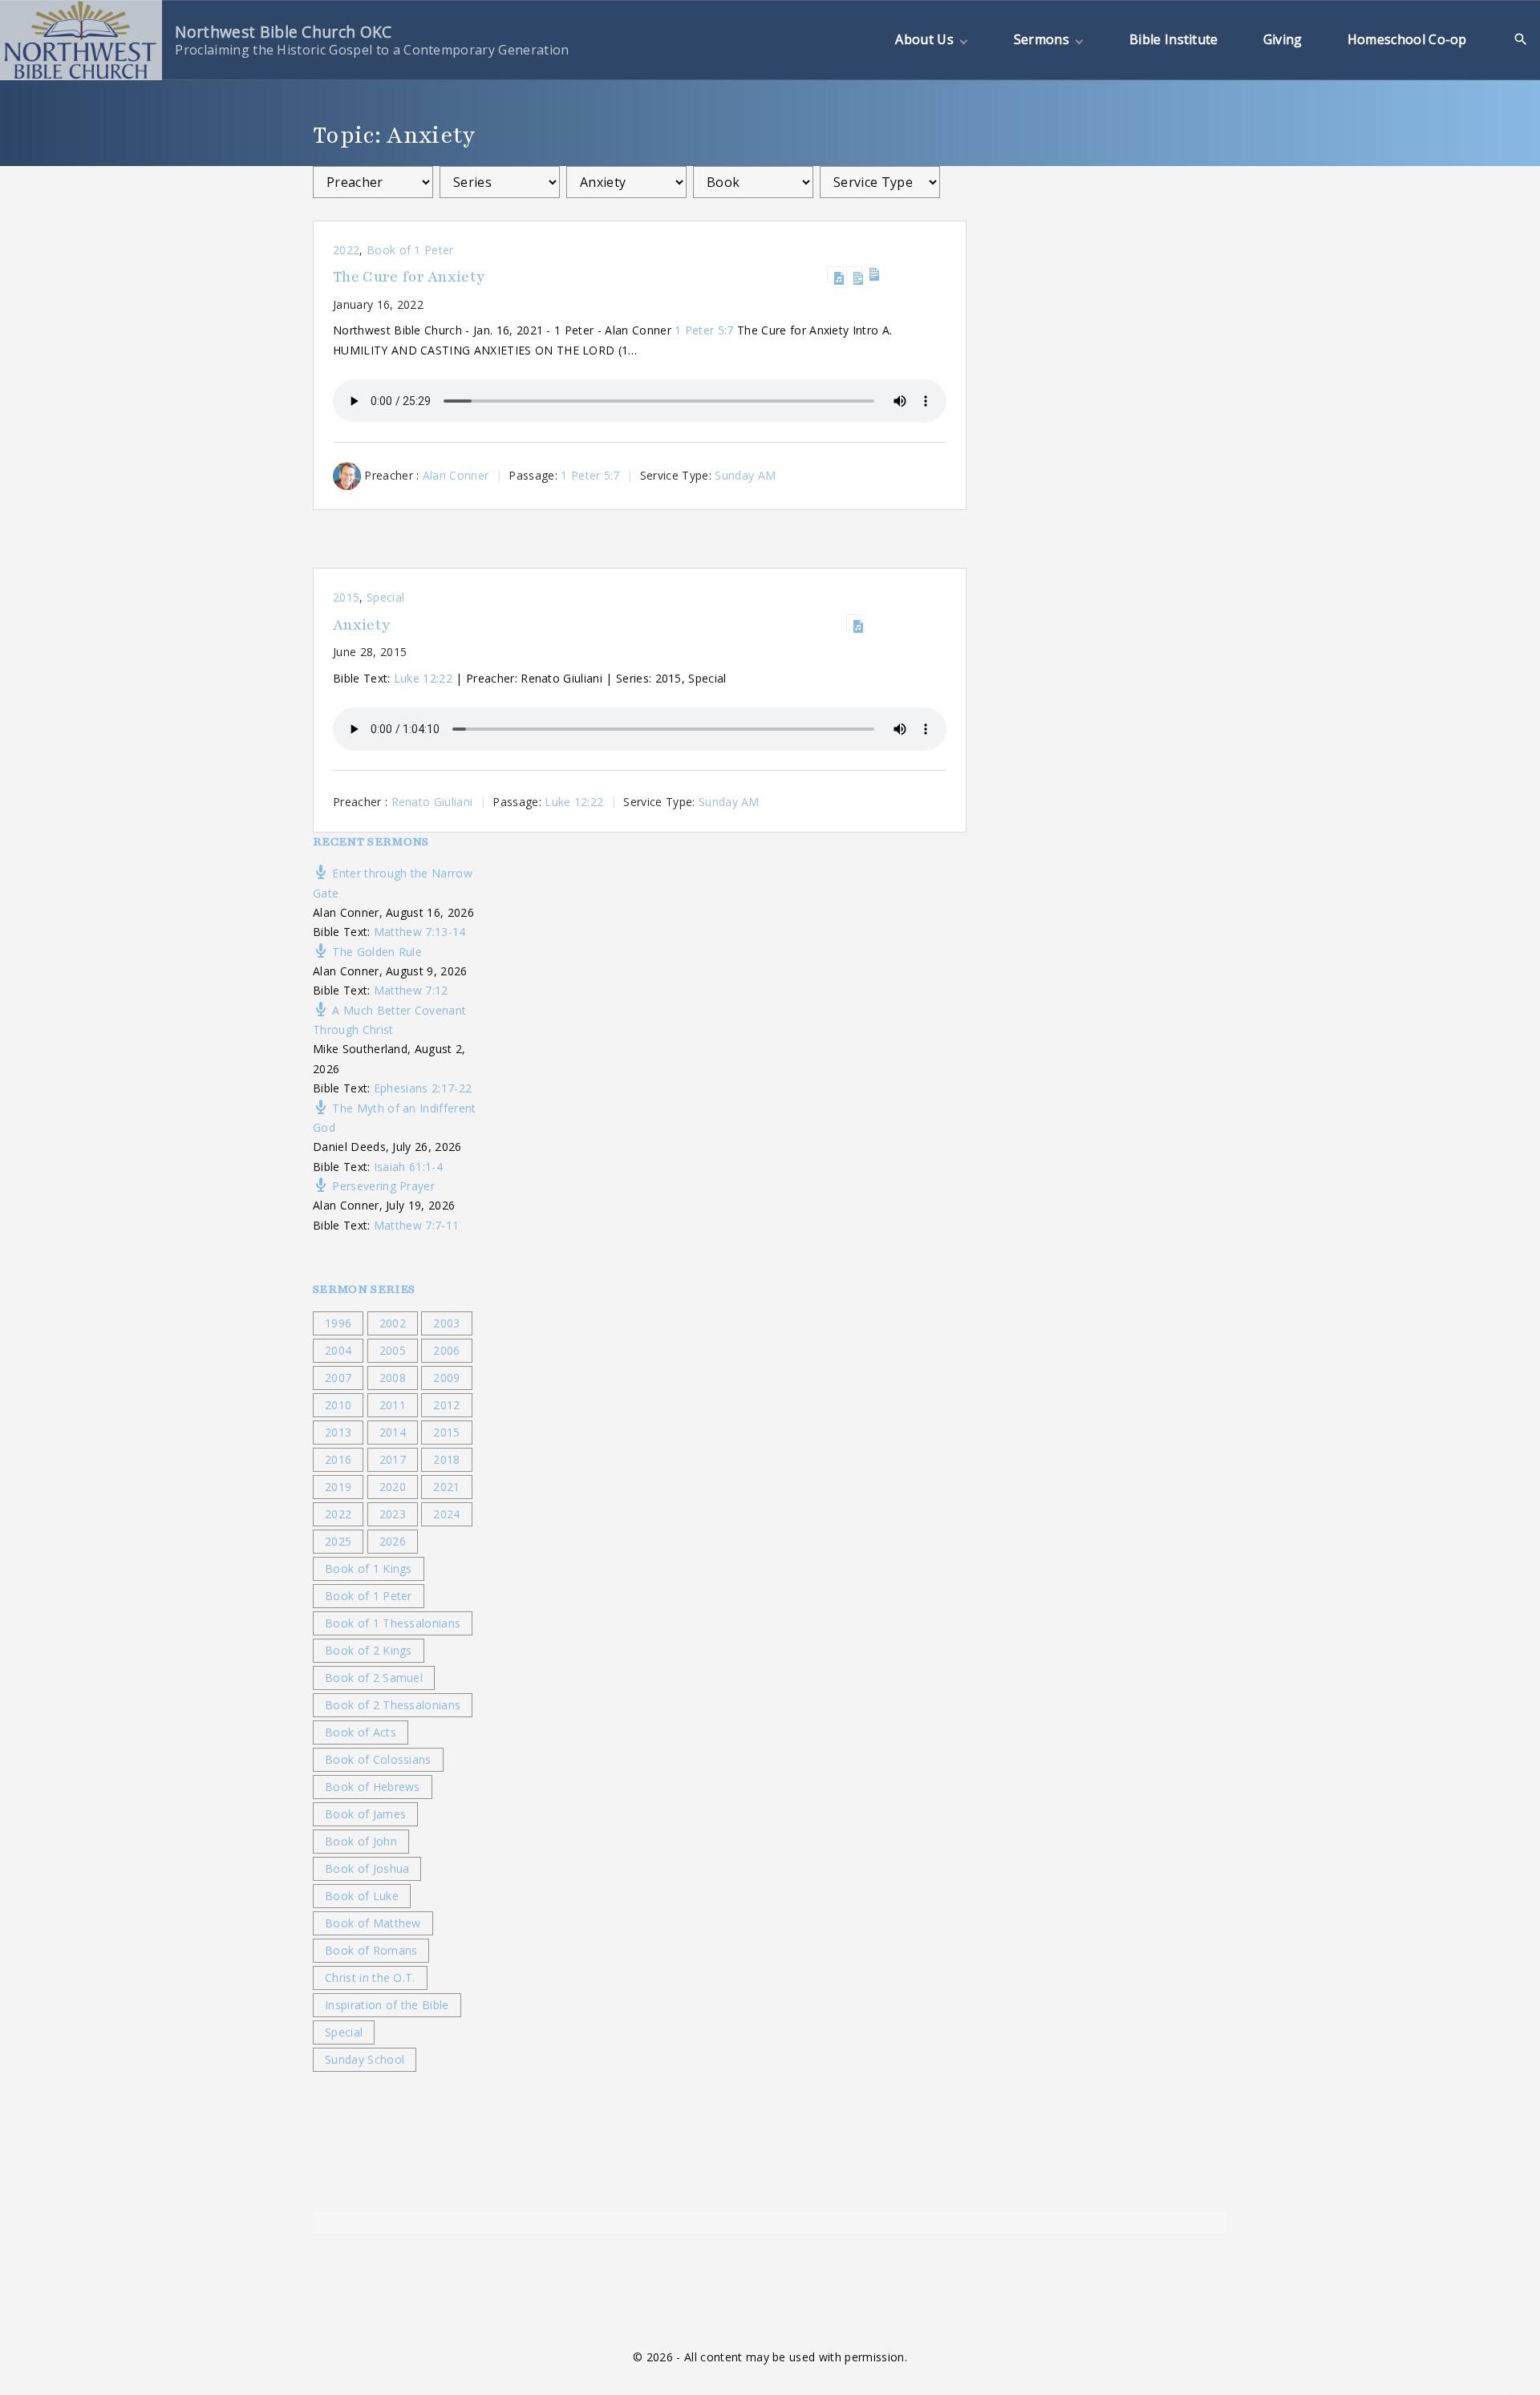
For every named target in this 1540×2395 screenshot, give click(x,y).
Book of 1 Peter (410, 250)
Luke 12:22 (423, 678)
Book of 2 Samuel (374, 1678)
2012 (446, 1405)
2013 (338, 1432)
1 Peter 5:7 (704, 330)
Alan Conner (456, 475)
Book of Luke (362, 1896)
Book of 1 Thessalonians (393, 1623)
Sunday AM (745, 475)
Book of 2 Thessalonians (393, 1705)
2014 (393, 1432)
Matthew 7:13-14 (420, 932)
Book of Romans (371, 1950)
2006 (446, 1350)
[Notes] (854, 274)
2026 (393, 1541)
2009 (446, 1378)
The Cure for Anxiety (409, 277)
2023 (393, 1514)
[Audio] (835, 274)
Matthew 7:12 (411, 990)
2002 (393, 1323)
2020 (393, 1487)
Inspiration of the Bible (387, 2005)
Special (385, 597)
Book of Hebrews (373, 1787)
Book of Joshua (367, 1868)
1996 (338, 1323)
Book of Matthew (373, 1923)
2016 (338, 1459)
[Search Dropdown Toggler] (1521, 40)
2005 (393, 1350)
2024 (446, 1514)
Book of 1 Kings (369, 1568)
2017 (393, 1459)
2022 (346, 250)
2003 (446, 1323)
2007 (338, 1378)
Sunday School (365, 2059)
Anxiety (361, 625)
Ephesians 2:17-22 (423, 1088)
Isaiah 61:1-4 (408, 1167)
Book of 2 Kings (369, 1650)
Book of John (361, 1841)
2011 (393, 1405)
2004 (338, 1350)
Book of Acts (361, 1732)
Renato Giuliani (432, 802)
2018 (446, 1459)
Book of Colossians (378, 1759)
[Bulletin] (874, 274)
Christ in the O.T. (370, 1978)
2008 (393, 1378)
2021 (446, 1487)
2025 (338, 1541)
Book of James (365, 1814)
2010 (338, 1405)
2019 (338, 1487)
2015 (346, 597)
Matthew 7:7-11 (416, 1225)
